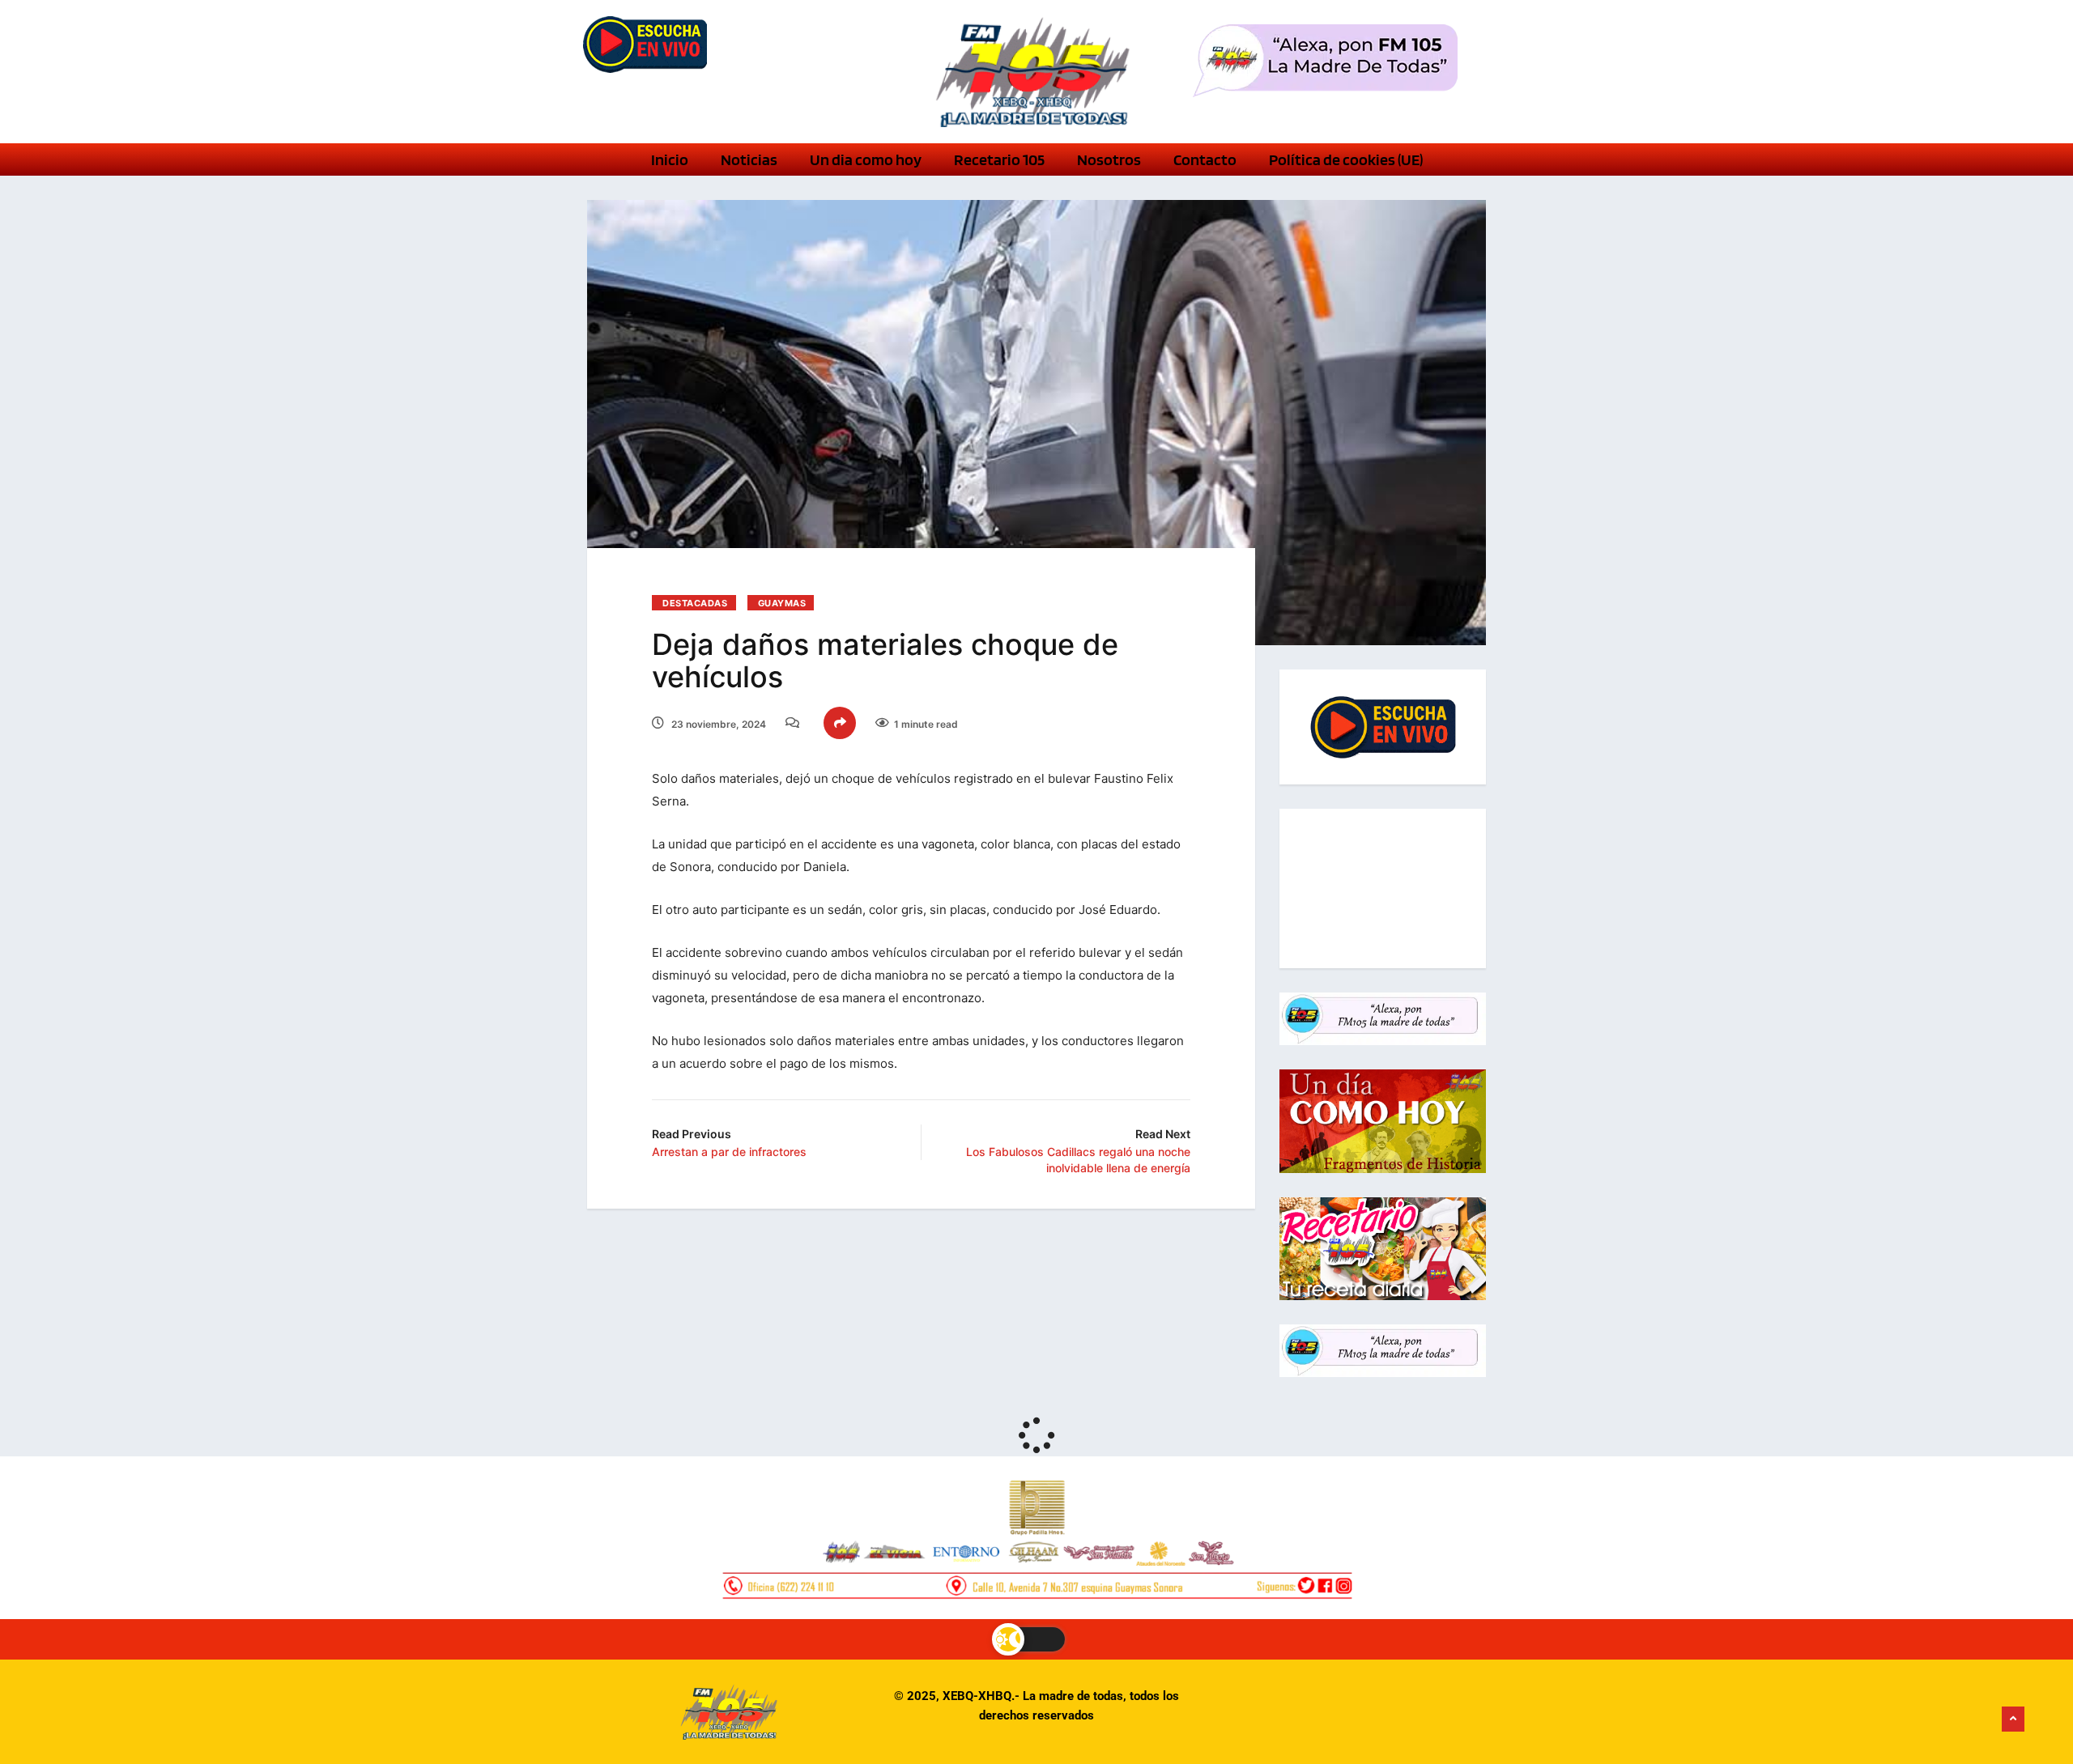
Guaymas (782, 603)
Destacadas (695, 603)
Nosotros (1109, 159)
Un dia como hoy (866, 159)
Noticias (749, 159)
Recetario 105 (999, 159)
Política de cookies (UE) (1346, 159)
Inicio (670, 159)
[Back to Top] (2013, 1719)
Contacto (1205, 159)
